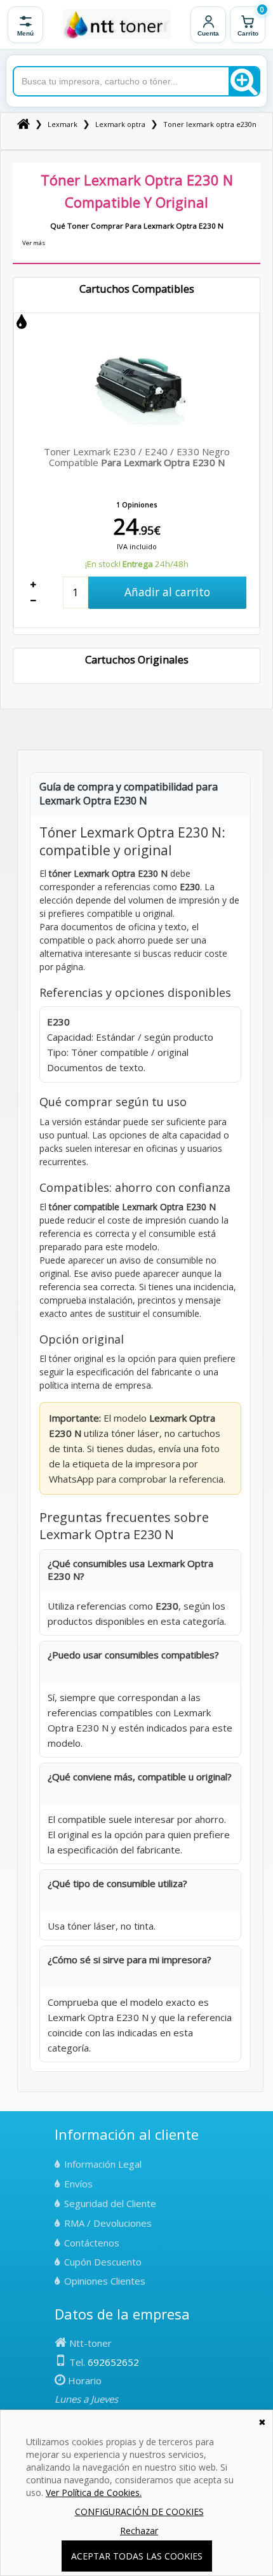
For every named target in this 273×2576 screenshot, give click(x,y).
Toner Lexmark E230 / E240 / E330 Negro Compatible (137, 457)
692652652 (113, 2362)
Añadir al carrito (167, 592)
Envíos (78, 2184)
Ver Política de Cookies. (94, 2493)
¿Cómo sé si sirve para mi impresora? (130, 1959)
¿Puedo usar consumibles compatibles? (133, 1655)
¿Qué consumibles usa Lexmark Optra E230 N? (130, 1570)
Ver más (34, 243)
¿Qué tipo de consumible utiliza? (117, 1883)
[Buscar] (244, 81)
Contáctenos (92, 2243)
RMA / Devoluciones (108, 2223)
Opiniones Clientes (105, 2281)
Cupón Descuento (103, 2262)
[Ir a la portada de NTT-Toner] (117, 25)
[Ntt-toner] (23, 124)
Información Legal (103, 2164)
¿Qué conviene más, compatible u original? (140, 1777)
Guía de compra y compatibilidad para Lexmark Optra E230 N (129, 794)
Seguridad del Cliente (110, 2203)
